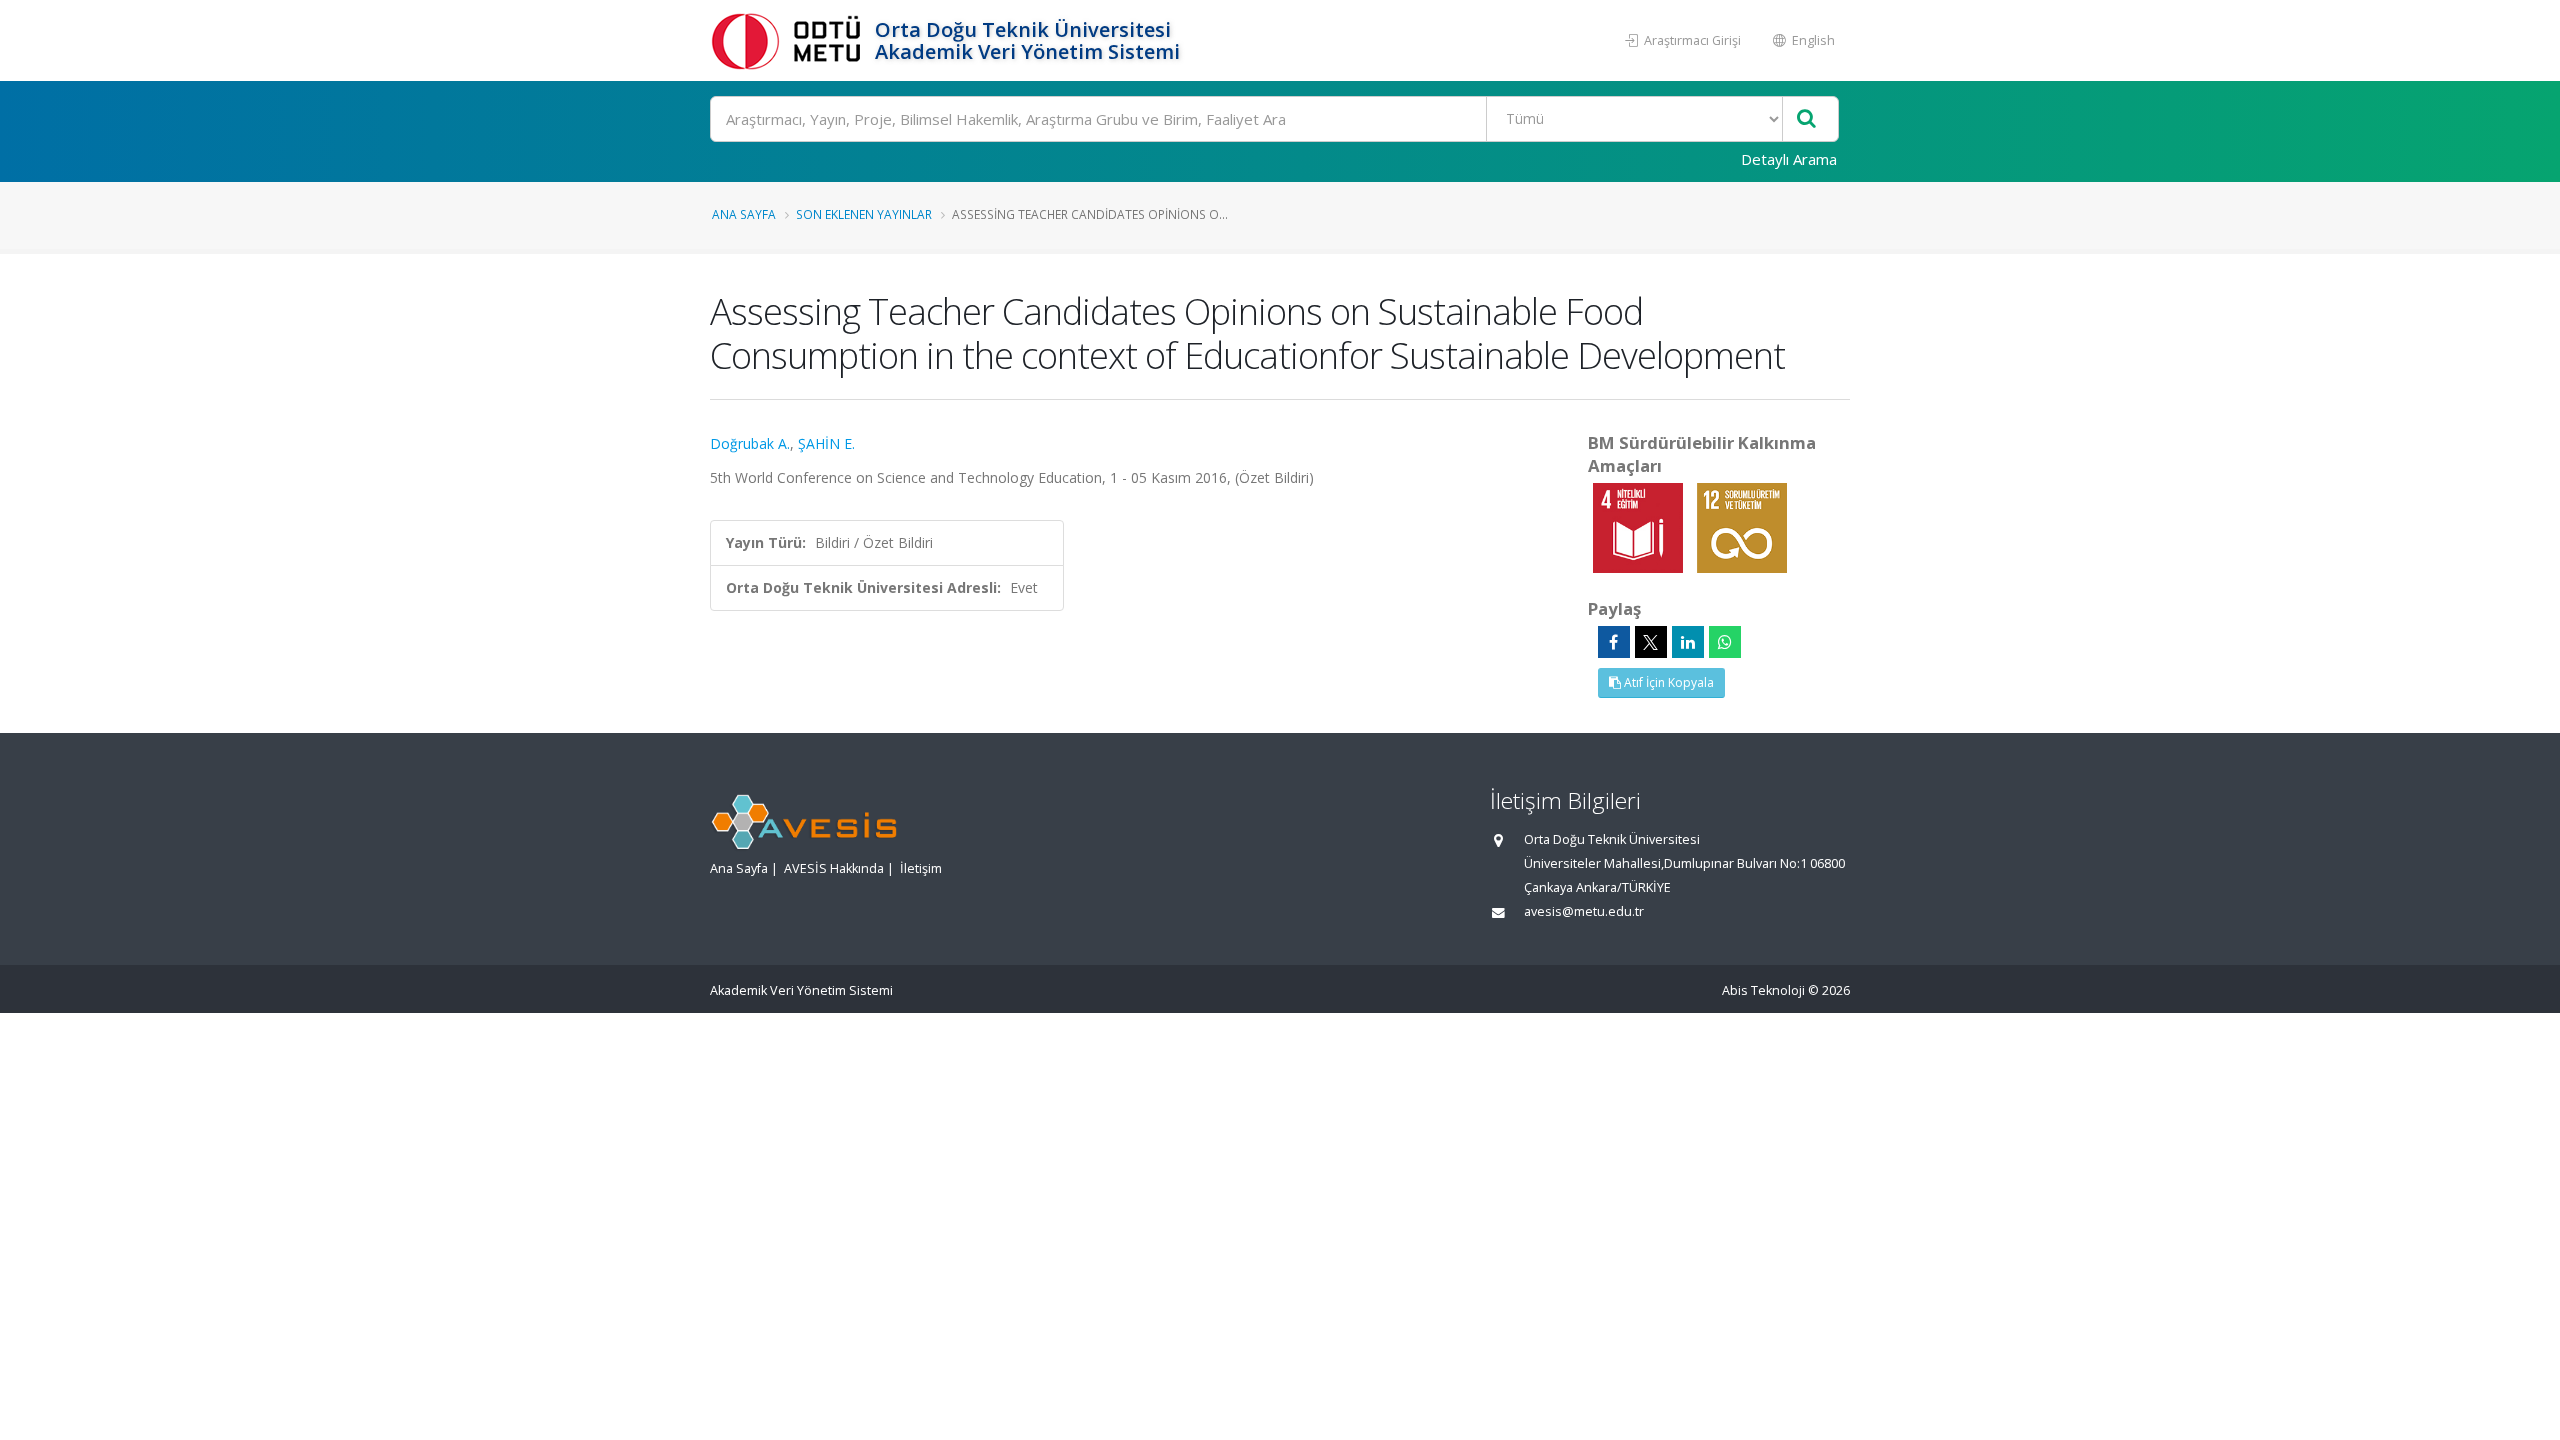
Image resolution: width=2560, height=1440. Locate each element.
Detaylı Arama (1789, 159)
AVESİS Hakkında (834, 868)
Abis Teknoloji (1763, 990)
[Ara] (1806, 119)
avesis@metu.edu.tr (1584, 911)
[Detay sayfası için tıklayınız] (1640, 526)
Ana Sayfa (744, 214)
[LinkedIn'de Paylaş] (1688, 642)
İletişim (921, 868)
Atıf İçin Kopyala (1667, 682)
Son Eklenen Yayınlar (864, 214)
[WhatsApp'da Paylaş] (1725, 642)
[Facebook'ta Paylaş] (1614, 642)
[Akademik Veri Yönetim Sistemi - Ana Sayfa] (790, 40)
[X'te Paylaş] (1651, 642)
